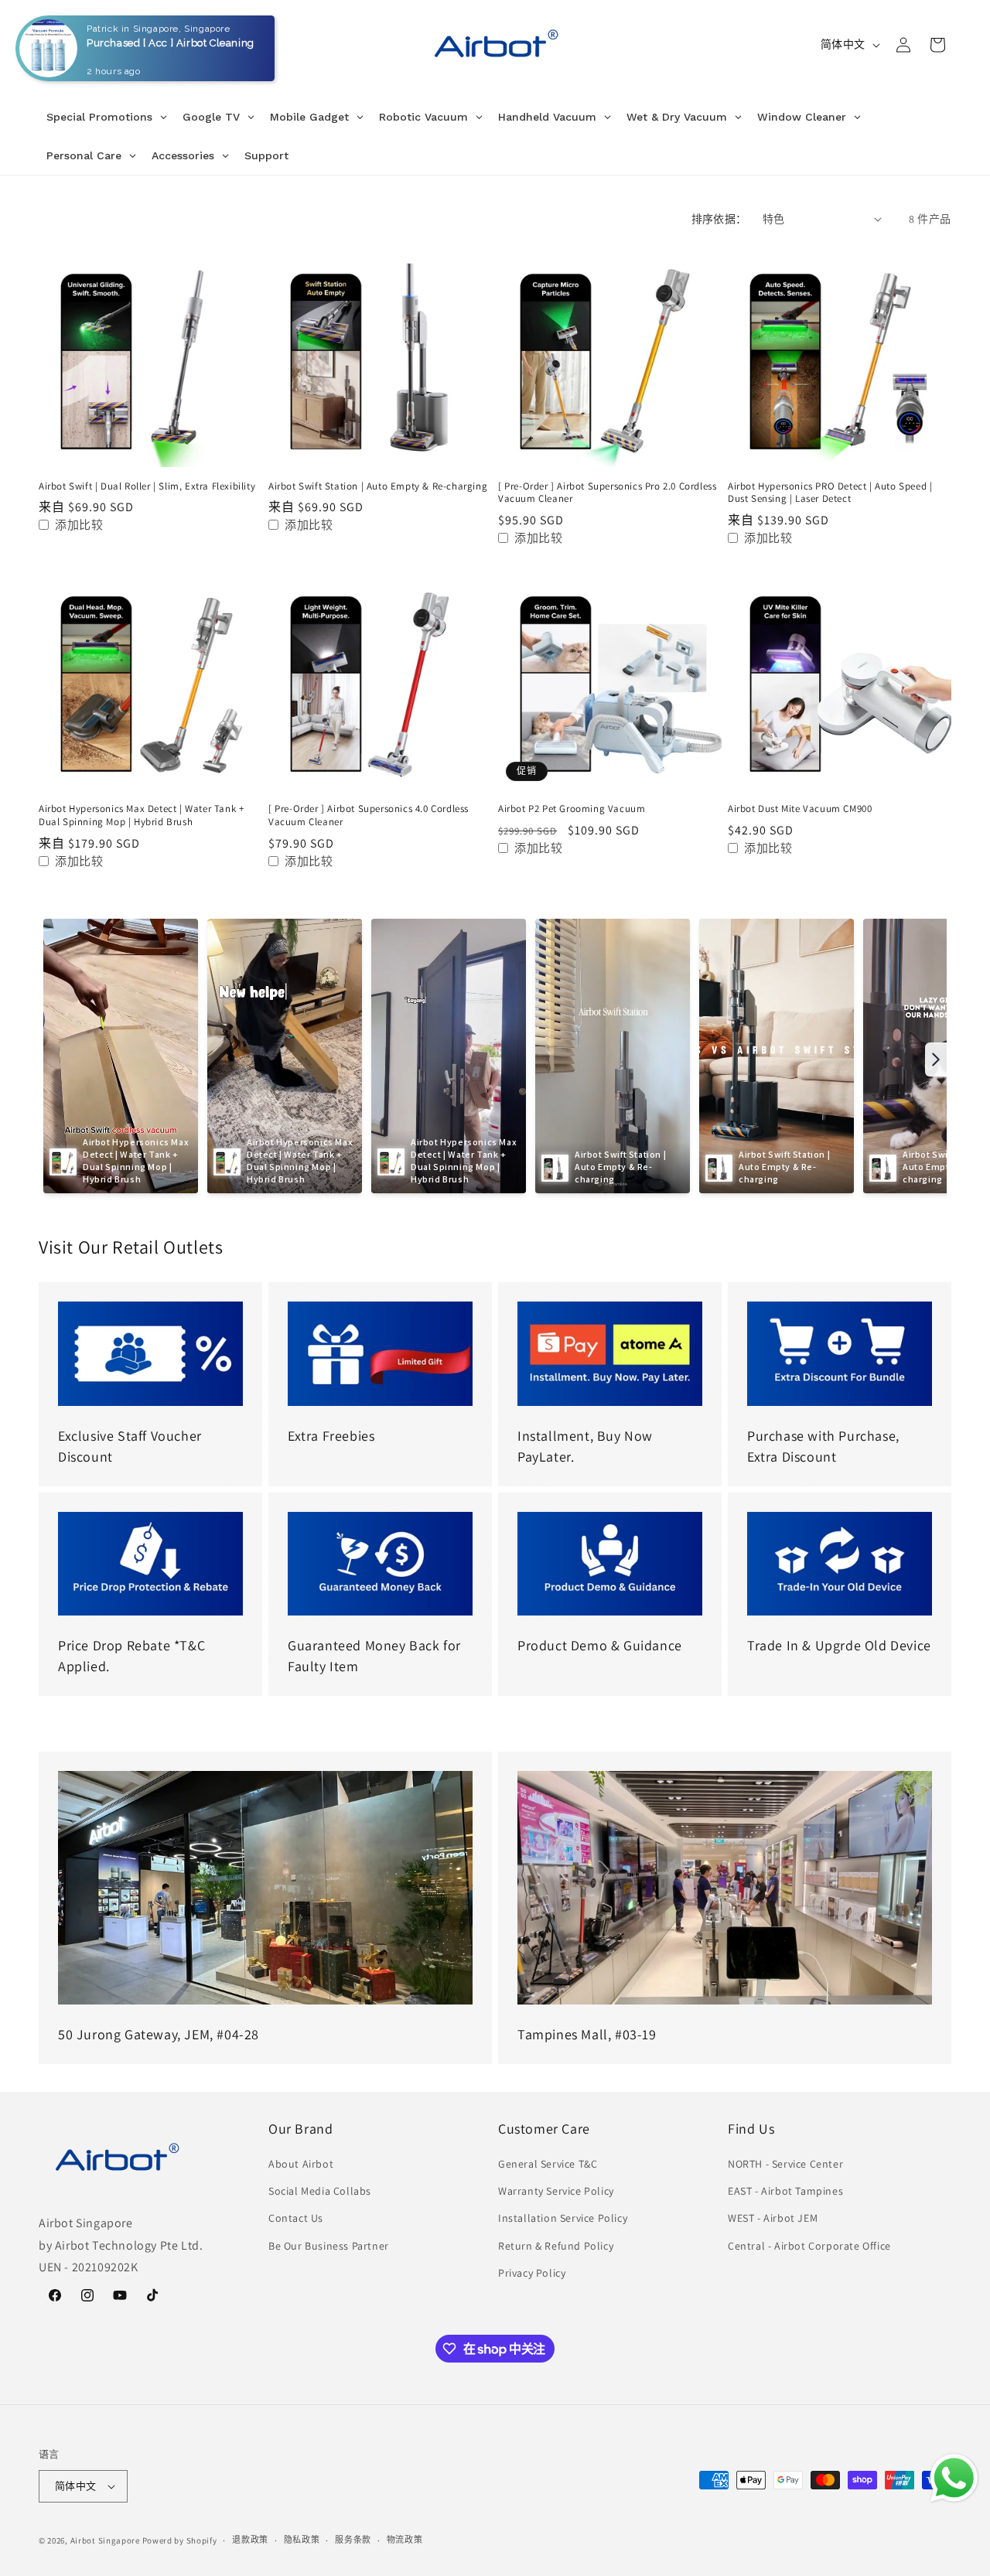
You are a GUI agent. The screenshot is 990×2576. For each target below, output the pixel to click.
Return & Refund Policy (556, 2246)
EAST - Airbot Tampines (785, 2191)
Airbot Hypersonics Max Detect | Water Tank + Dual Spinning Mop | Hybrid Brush (141, 815)
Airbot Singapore (105, 2540)
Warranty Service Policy (556, 2191)
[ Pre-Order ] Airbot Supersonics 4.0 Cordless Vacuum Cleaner (369, 815)
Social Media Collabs (320, 2191)
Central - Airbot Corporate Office (809, 2246)
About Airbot (301, 2164)
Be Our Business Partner (329, 2246)
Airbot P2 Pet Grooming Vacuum (572, 809)
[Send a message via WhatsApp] (954, 2478)
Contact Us (296, 2218)
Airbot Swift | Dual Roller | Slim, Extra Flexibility (147, 486)
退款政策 (250, 2540)
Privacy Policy (532, 2273)
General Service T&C (548, 2164)
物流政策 (405, 2540)
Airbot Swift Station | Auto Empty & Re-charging (378, 486)
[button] (56, 45)
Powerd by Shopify (180, 2540)
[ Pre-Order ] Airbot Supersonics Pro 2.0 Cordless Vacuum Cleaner (607, 493)
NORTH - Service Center (785, 2164)
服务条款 (353, 2540)
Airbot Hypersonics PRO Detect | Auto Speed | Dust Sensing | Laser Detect (830, 493)
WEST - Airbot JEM (773, 2218)
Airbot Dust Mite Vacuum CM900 (800, 809)
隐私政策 (302, 2540)
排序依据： (719, 219)
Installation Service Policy (563, 2218)
